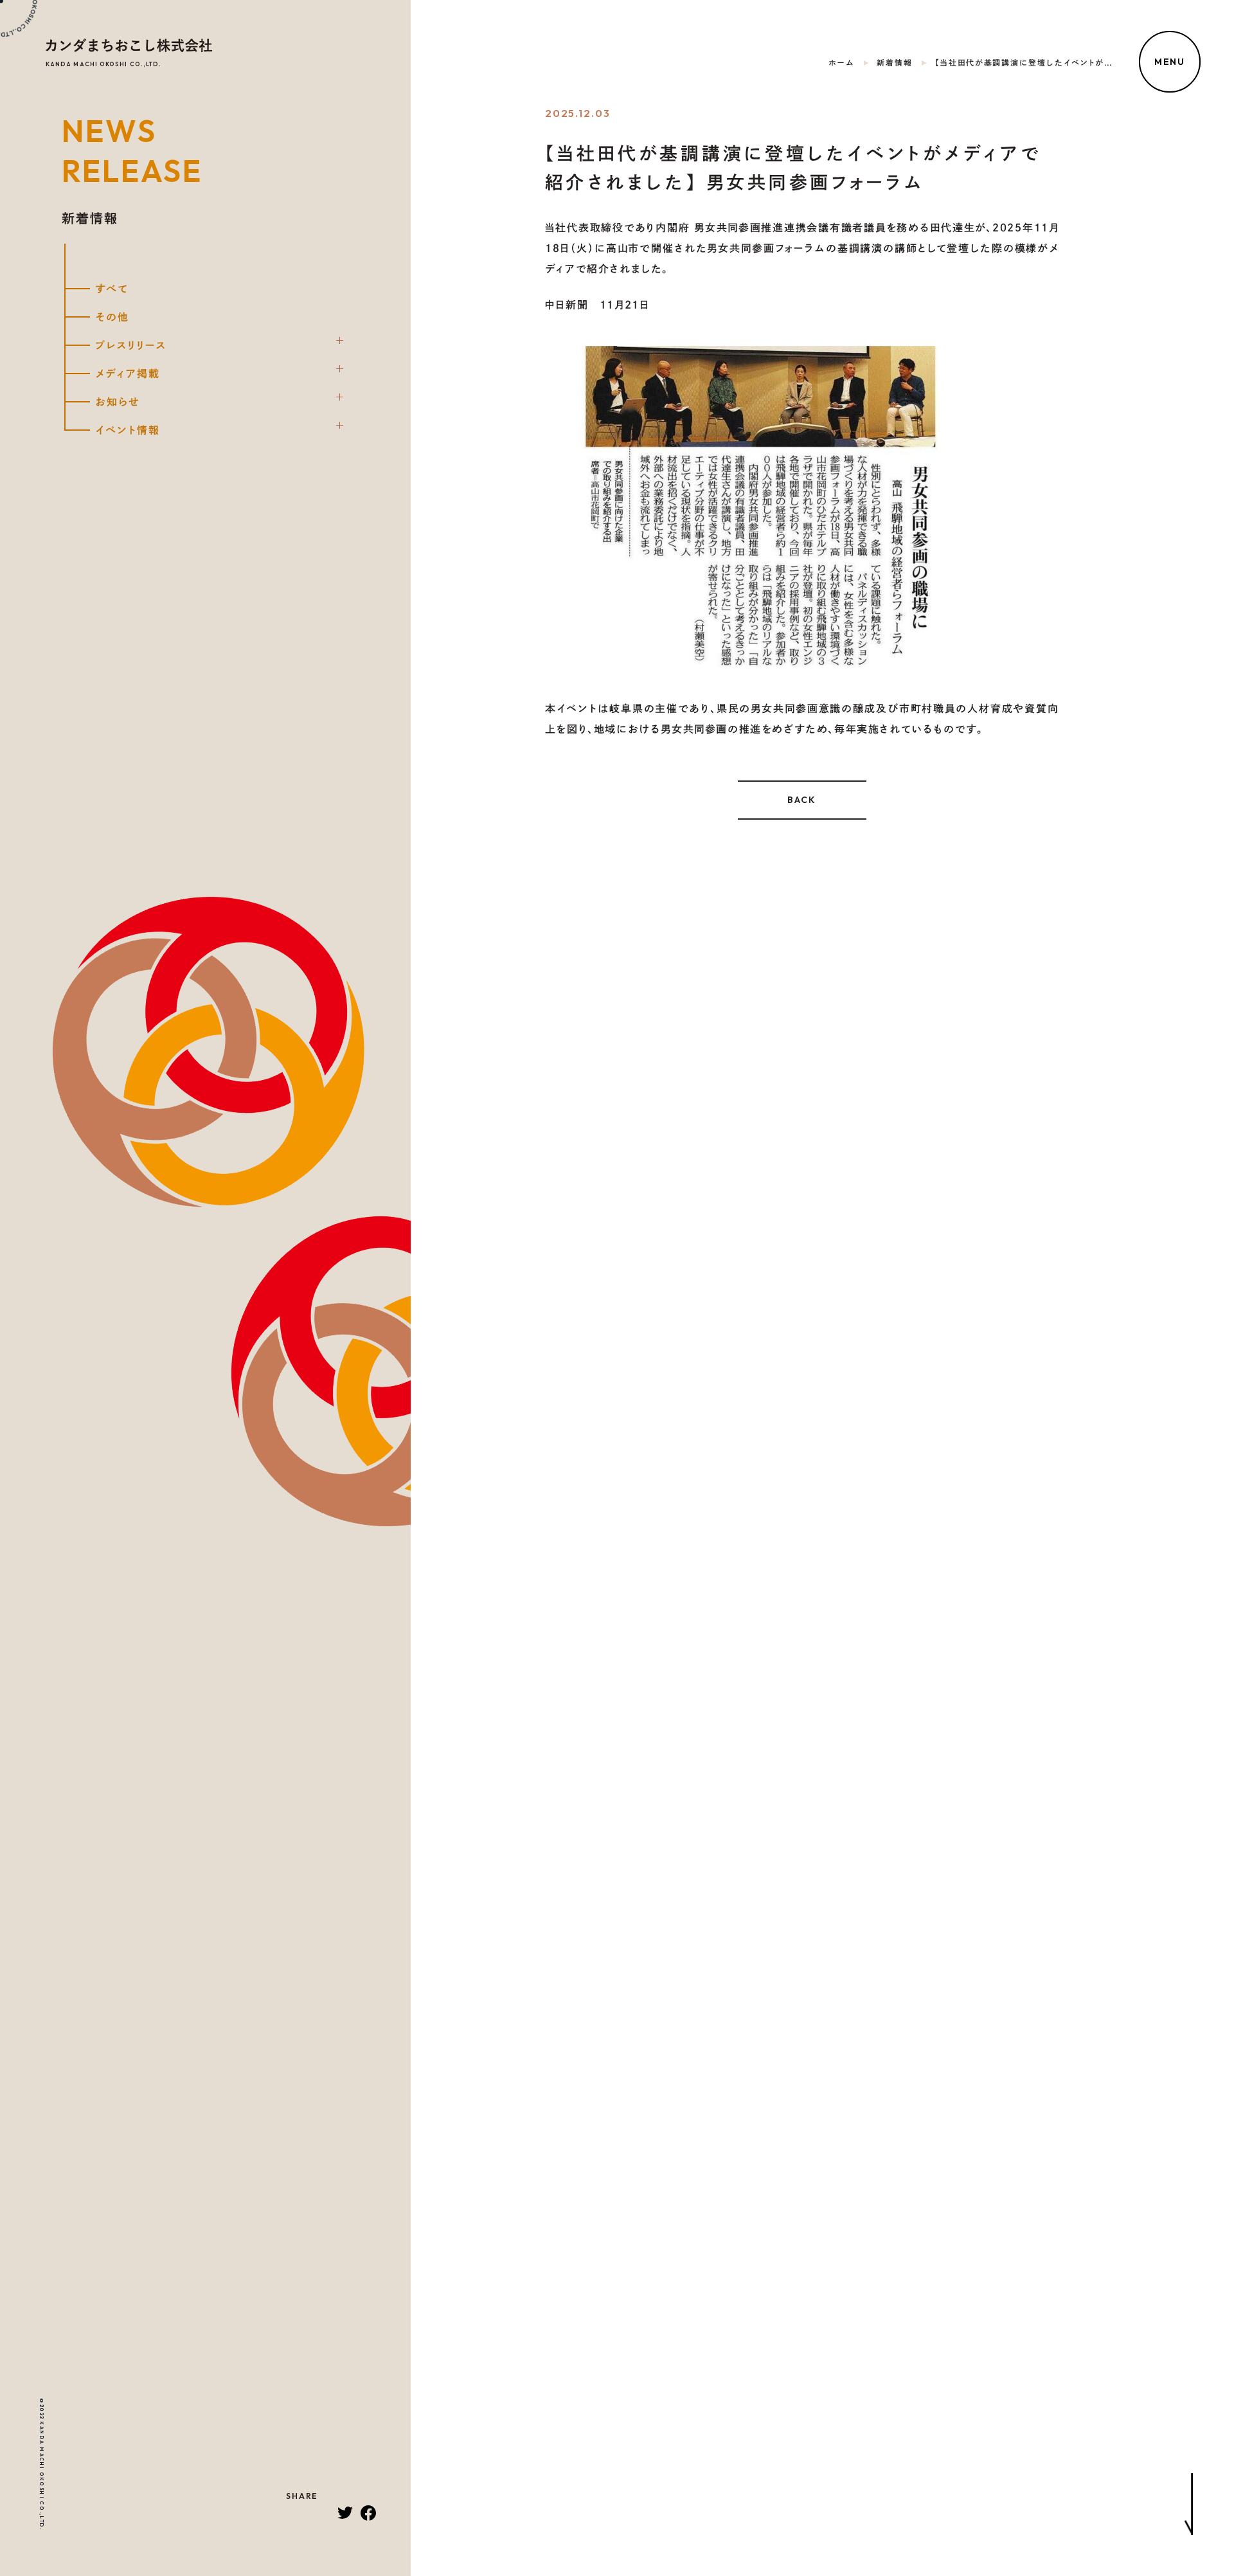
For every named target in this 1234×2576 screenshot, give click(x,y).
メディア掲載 (128, 374)
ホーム (842, 62)
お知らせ (118, 402)
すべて (112, 289)
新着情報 (895, 62)
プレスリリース (130, 345)
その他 (112, 317)
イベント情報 (128, 430)
